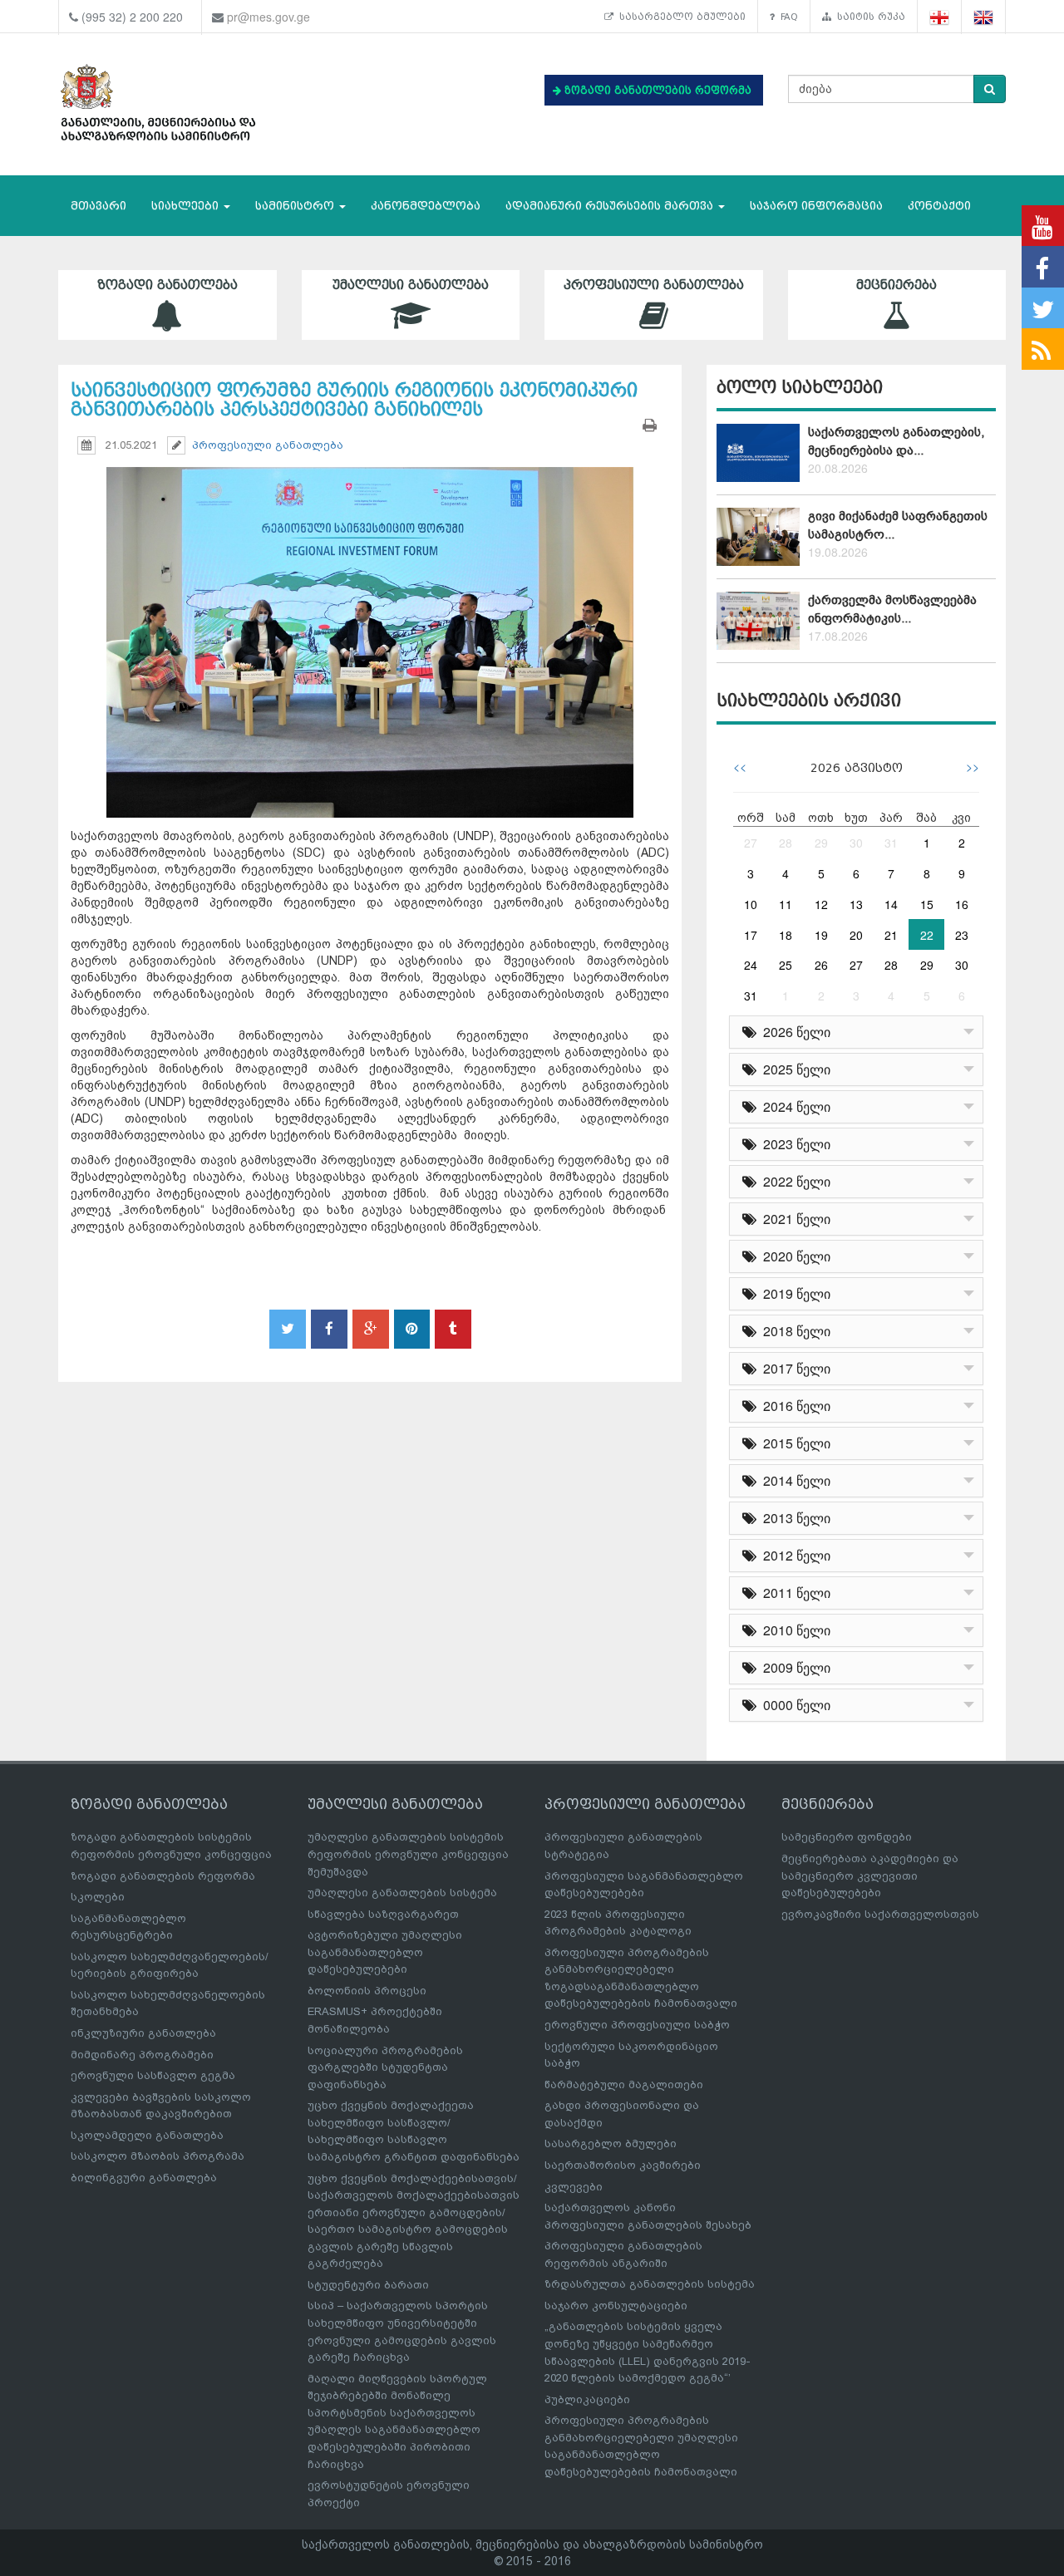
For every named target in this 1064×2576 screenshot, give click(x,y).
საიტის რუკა (868, 17)
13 (856, 904)
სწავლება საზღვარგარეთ (383, 1914)
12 (821, 904)
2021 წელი (793, 1219)
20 (856, 935)
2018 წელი (793, 1331)
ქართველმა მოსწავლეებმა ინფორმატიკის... (892, 609)
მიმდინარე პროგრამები (142, 2055)
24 (751, 965)
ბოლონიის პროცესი (367, 1991)
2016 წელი (793, 1406)
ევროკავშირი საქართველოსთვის (880, 1914)
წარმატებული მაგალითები (624, 2084)
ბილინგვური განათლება (144, 2178)
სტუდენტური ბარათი (368, 2285)
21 (891, 935)
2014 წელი (793, 1480)
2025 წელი (793, 1069)
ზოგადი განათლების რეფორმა (163, 1876)
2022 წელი (793, 1181)
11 (786, 904)
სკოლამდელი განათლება (147, 2135)
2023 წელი (793, 1144)
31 (891, 843)
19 (821, 935)
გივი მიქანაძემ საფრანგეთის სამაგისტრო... (898, 525)
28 (786, 843)
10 (751, 904)
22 (927, 935)
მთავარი (99, 206)
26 (821, 965)
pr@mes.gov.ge (268, 17)
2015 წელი (793, 1443)
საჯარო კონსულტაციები (616, 2306)
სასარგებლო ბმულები (680, 17)
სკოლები (98, 1897)
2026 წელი (793, 1032)
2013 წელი (793, 1518)
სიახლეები (187, 206)
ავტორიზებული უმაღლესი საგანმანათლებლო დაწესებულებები (385, 1952)
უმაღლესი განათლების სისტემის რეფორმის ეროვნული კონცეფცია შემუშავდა (408, 1854)
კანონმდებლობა (426, 206)
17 (751, 935)
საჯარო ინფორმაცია (816, 206)
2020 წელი (793, 1256)
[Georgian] (940, 17)
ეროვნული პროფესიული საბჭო (637, 2025)
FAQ (786, 17)
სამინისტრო (296, 206)
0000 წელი (793, 1705)
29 (821, 843)
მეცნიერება (897, 285)
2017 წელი (793, 1368)
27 (751, 843)
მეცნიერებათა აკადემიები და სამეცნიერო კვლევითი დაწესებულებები (870, 1875)
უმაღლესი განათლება (411, 285)
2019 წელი (793, 1293)
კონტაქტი (939, 206)
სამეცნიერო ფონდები (847, 1837)
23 (962, 935)
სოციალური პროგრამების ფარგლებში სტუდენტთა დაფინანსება (385, 2067)
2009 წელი (793, 1667)
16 (962, 904)
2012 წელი (793, 1555)
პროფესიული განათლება (654, 285)
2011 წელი (793, 1593)
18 (786, 935)
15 (927, 904)
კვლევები (574, 2187)
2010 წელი (793, 1630)
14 (891, 904)
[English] (984, 17)
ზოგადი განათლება (167, 285)
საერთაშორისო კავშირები (623, 2165)
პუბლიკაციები (587, 2399)
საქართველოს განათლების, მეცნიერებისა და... (896, 441)
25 (786, 965)
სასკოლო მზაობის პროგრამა (158, 2156)
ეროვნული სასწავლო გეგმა (153, 2075)
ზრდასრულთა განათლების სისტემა (650, 2284)
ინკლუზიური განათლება (143, 2033)
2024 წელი (793, 1106)
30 (856, 843)
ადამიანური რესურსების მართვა (611, 206)
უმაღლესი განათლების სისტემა (402, 1893)
